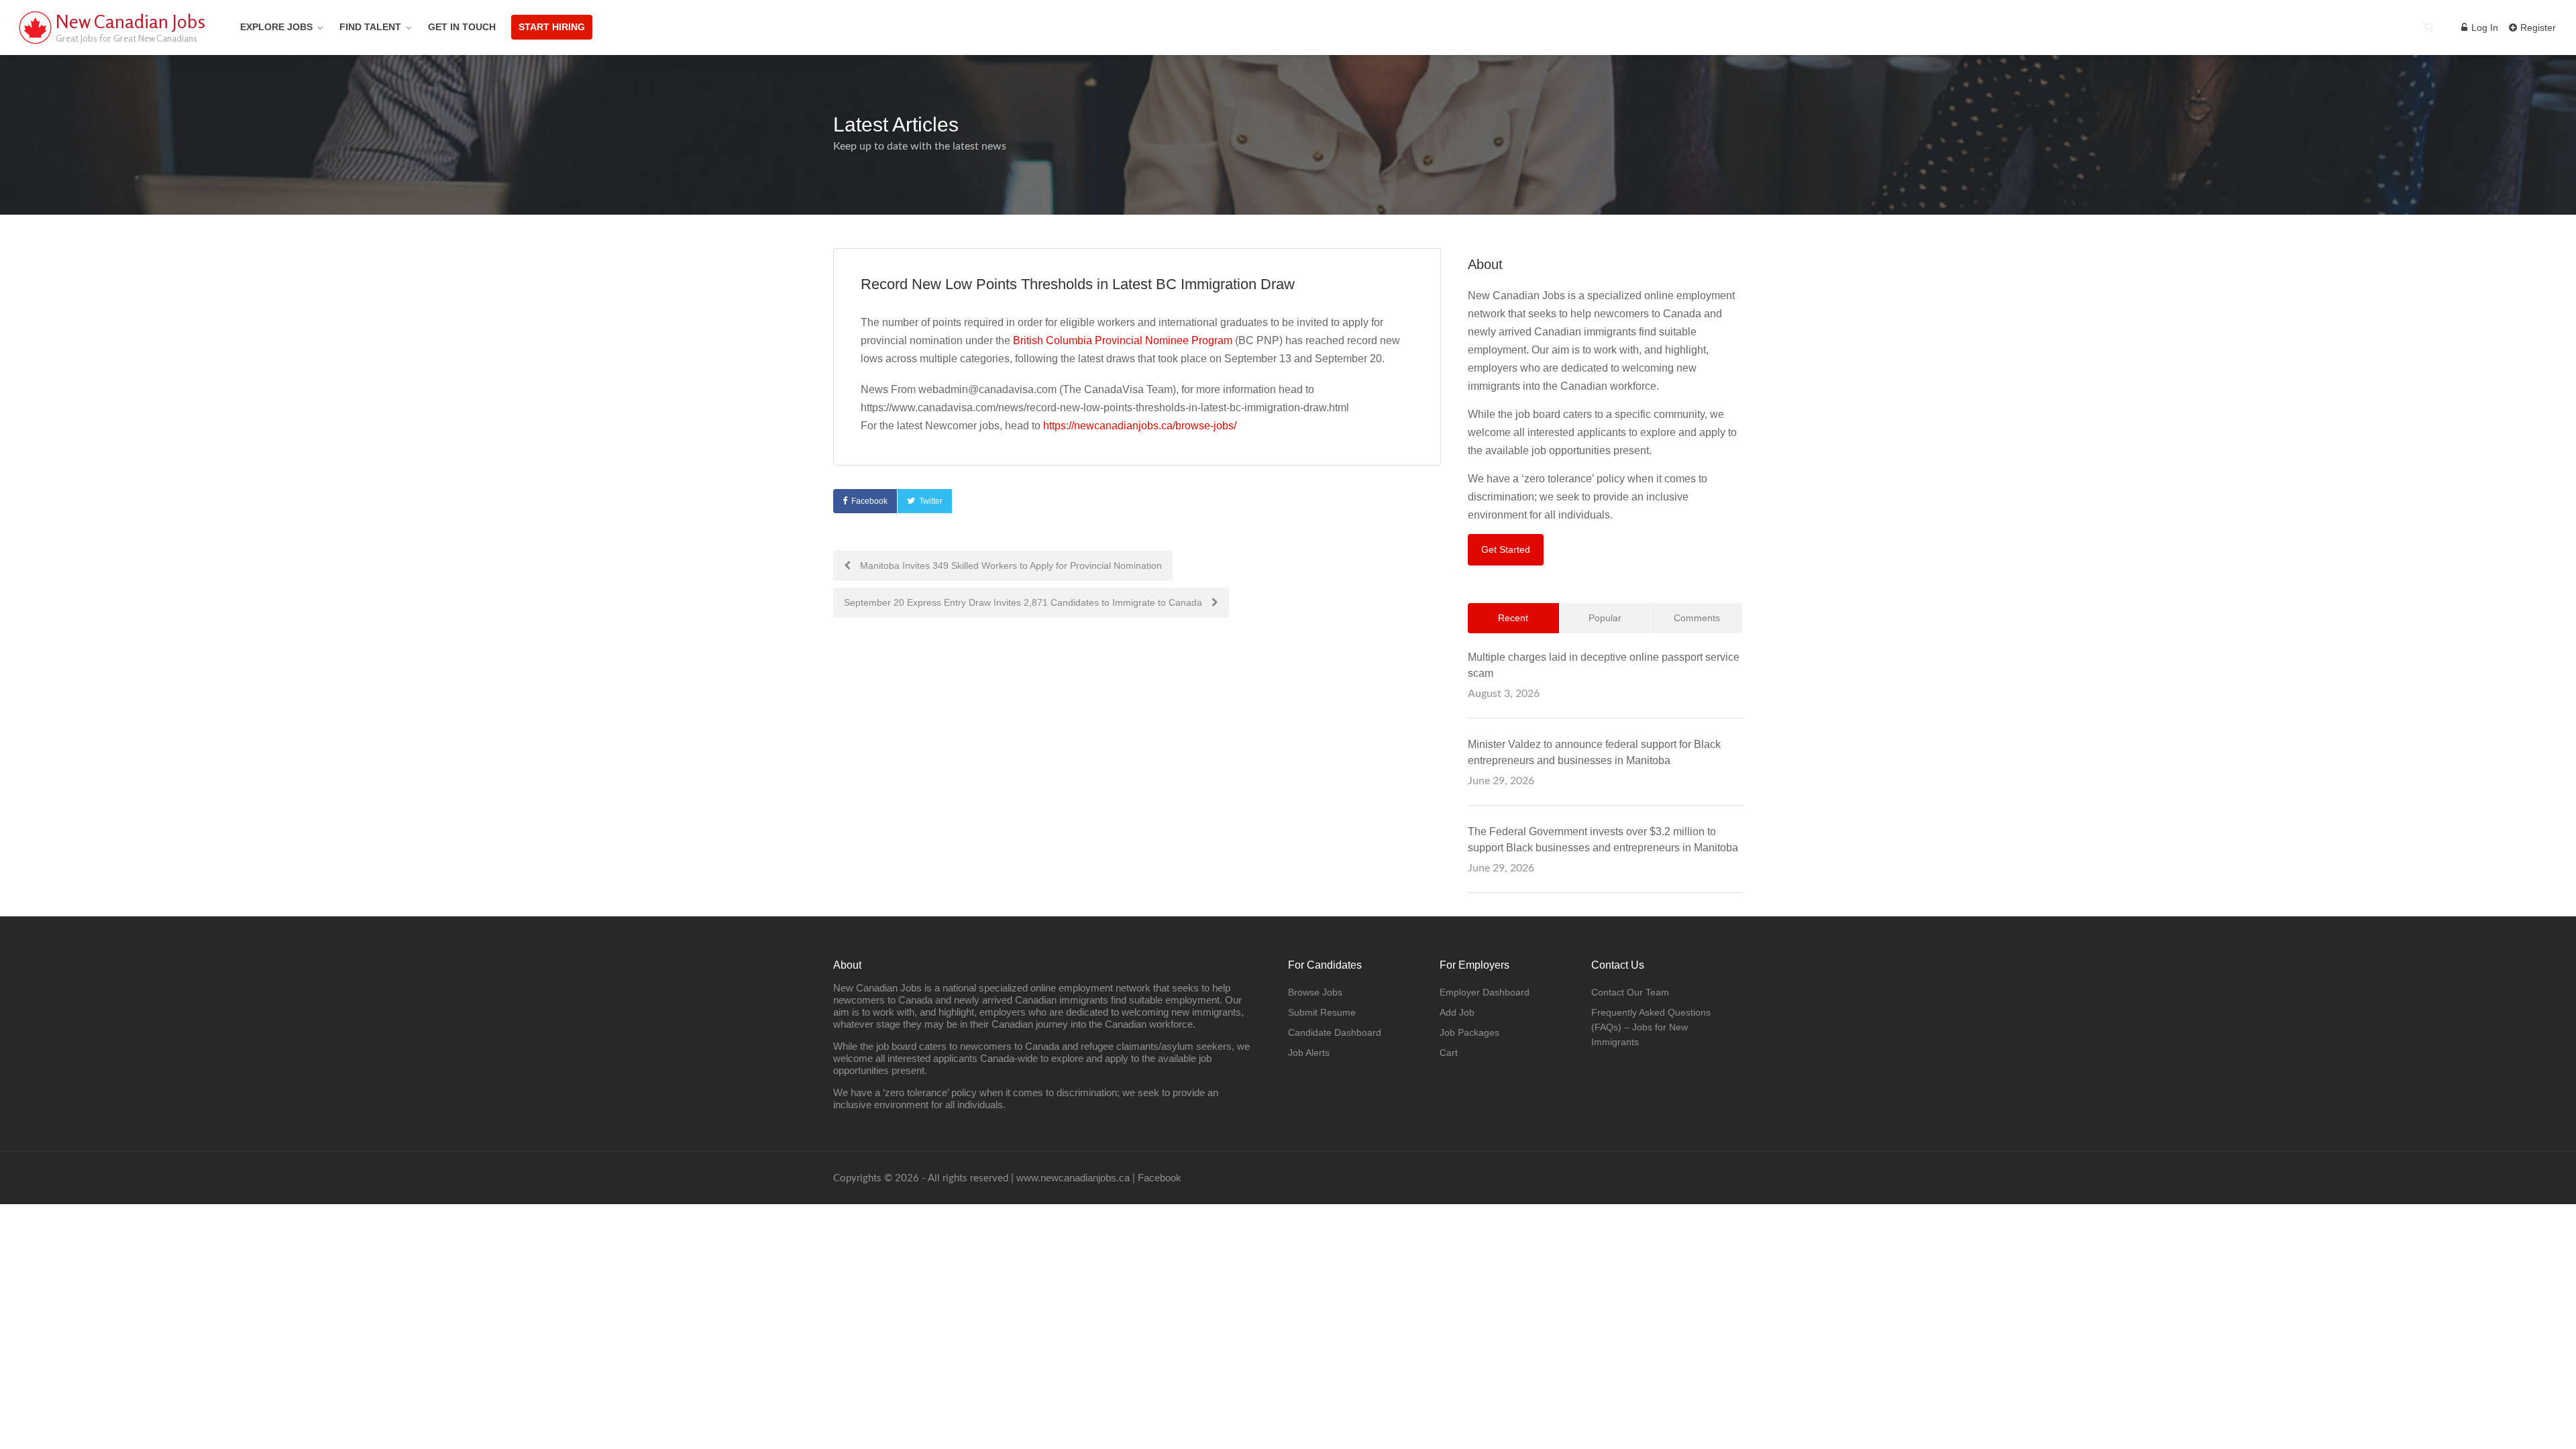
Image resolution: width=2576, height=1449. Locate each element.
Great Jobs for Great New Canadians (126, 38)
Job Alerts (1309, 1053)
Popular (1605, 618)
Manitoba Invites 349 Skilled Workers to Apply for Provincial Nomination (1010, 566)
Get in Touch (462, 27)
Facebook (869, 501)
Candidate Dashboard (1335, 1032)
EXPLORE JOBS (276, 27)
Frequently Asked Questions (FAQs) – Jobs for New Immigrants (1651, 1027)
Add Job (1457, 1012)
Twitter (931, 501)
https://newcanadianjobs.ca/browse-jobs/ (1140, 426)
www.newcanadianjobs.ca (1073, 1178)
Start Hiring (552, 27)
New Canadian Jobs (130, 21)
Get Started (1506, 549)
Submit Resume (1322, 1012)
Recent (1513, 618)
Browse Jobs (1315, 992)
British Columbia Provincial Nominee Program (1124, 340)
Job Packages (1469, 1032)
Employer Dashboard (1485, 992)
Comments (1697, 618)
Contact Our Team (1630, 992)
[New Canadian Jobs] (35, 43)
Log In (2483, 28)
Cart (1449, 1053)
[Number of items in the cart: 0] (2428, 27)
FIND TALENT (370, 27)
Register (2537, 28)
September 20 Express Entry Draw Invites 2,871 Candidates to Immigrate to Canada (1024, 602)
